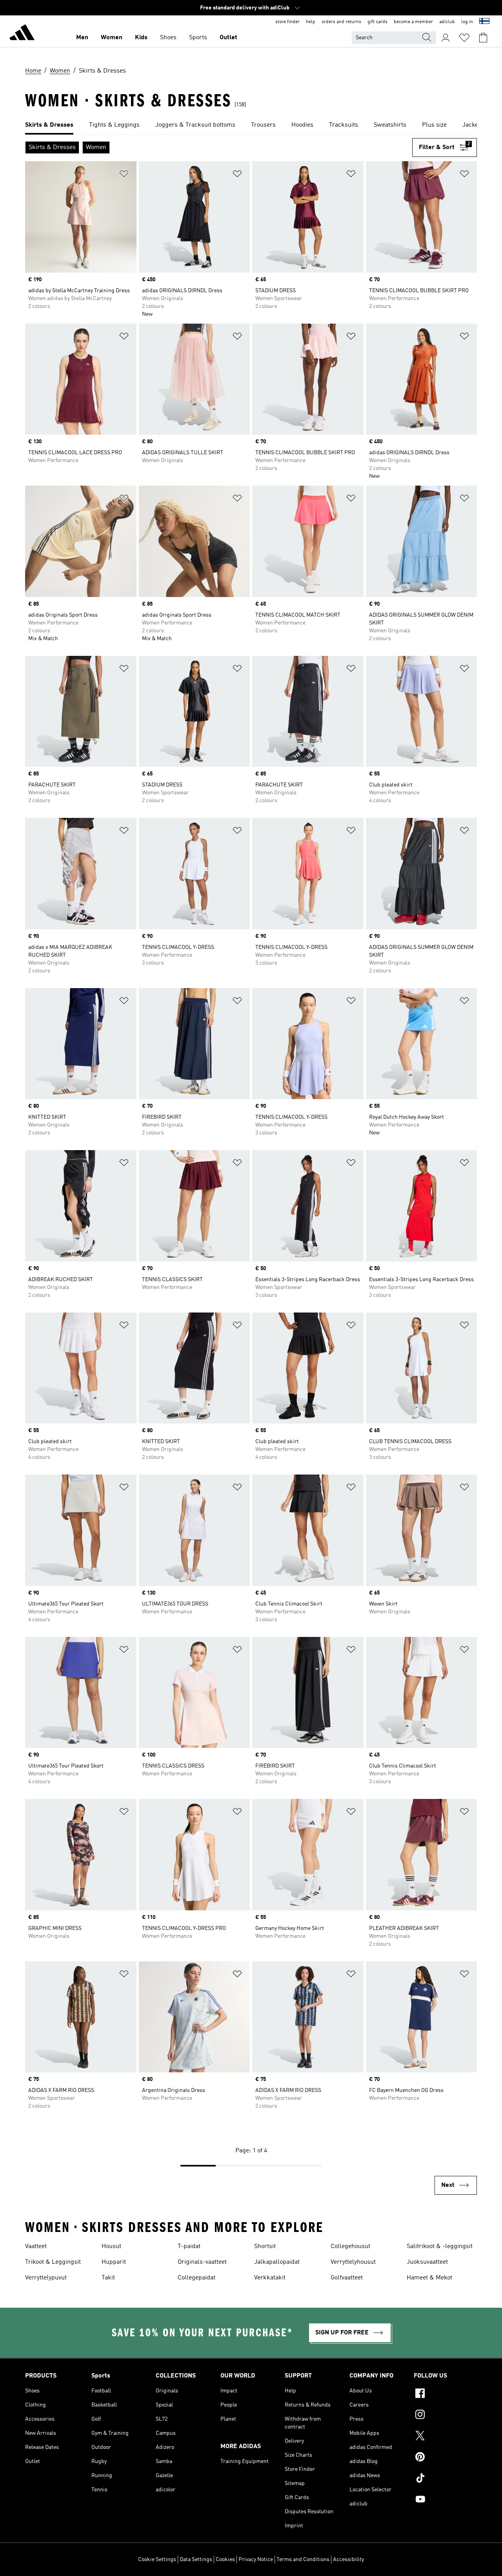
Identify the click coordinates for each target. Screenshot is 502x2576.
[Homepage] (22, 34)
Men (82, 38)
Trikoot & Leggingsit (53, 2262)
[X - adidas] (445, 2437)
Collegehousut (350, 2246)
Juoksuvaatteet (427, 2262)
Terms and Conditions (303, 2560)
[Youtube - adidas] (445, 2500)
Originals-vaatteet (202, 2262)
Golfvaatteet (347, 2278)
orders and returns (341, 22)
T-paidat (189, 2246)
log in (467, 22)
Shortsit (265, 2246)
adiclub (447, 22)
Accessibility (348, 2560)
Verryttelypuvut (46, 2278)
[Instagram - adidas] (445, 2416)
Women (112, 38)
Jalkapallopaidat (277, 2262)
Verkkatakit (270, 2278)
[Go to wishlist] (464, 38)
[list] (251, 126)
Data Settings (196, 2560)
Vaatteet (36, 2246)
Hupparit (114, 2262)
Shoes (168, 38)
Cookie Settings (157, 2560)
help (311, 22)
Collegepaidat (196, 2278)
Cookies (225, 2560)
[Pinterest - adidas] (445, 2458)
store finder (287, 22)
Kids (141, 38)
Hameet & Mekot (429, 2278)
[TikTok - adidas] (445, 2479)
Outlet (228, 38)
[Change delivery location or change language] (484, 22)
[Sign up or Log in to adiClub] (446, 38)
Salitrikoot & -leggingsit (440, 2246)
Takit (108, 2278)
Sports (198, 38)
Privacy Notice (256, 2560)
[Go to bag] (483, 38)
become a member (413, 22)
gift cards (377, 22)
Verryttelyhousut (353, 2262)
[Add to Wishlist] (124, 175)
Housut (111, 2246)
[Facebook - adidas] (445, 2394)
